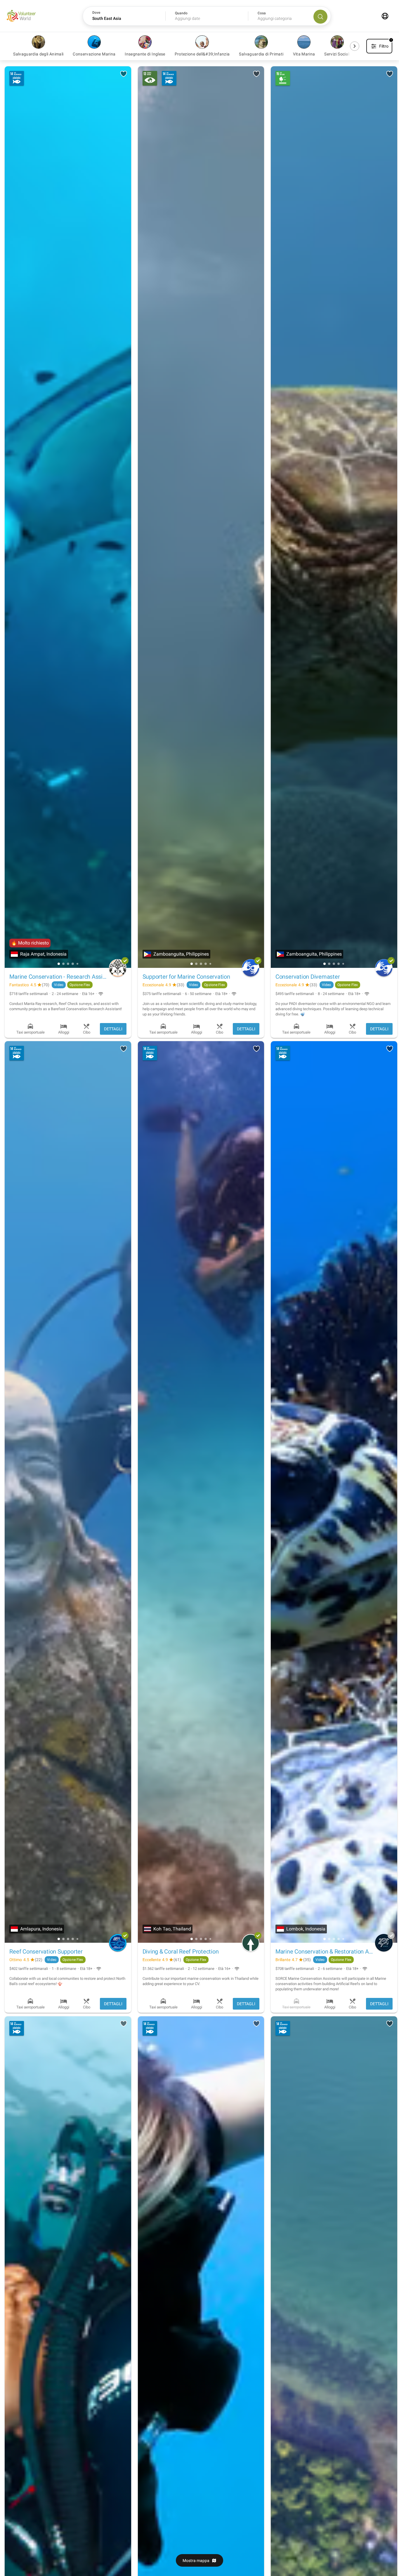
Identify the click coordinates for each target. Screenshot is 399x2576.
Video (59, 985)
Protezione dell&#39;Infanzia (202, 54)
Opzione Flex (80, 985)
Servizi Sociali (337, 54)
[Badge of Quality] (125, 961)
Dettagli (113, 1029)
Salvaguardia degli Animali (38, 54)
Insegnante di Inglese (145, 54)
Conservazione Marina (94, 54)
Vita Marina (304, 54)
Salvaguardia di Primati (261, 54)
